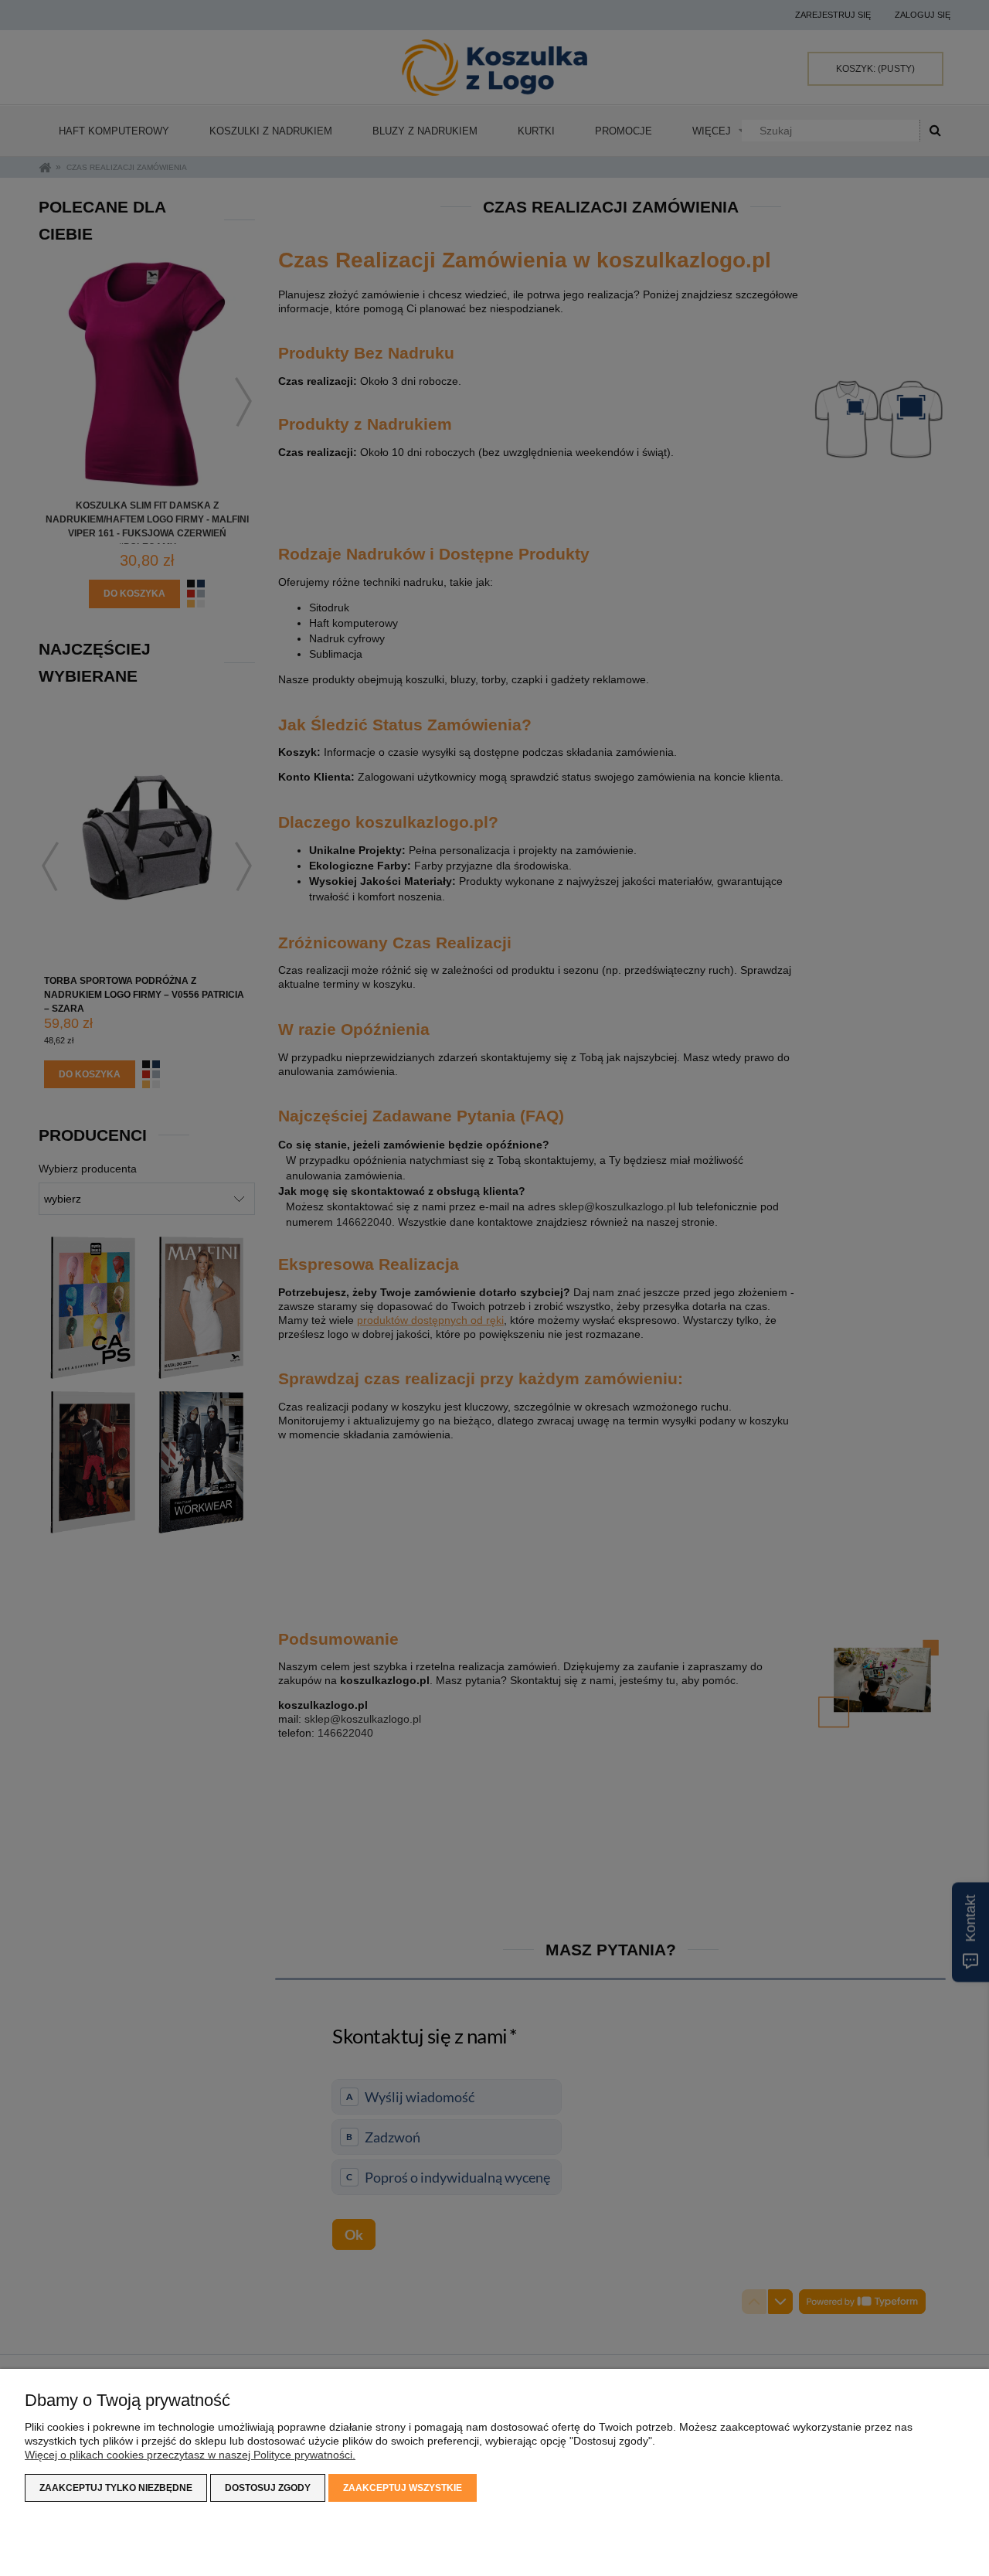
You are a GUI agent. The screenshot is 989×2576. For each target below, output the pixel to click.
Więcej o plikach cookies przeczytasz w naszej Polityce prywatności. (190, 2455)
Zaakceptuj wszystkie (403, 2488)
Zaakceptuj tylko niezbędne (116, 2488)
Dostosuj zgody (268, 2488)
